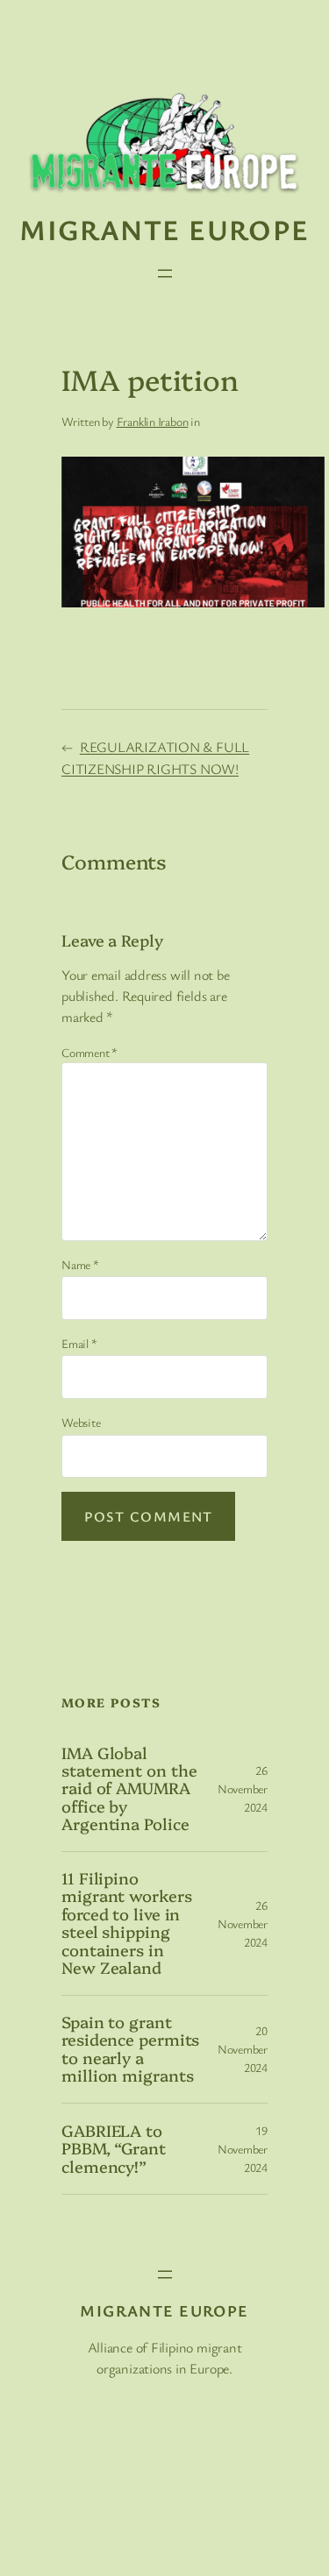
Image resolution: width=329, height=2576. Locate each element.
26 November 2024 (243, 1788)
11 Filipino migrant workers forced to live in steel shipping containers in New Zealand (127, 1923)
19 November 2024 (243, 2149)
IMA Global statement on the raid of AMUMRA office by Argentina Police (129, 1789)
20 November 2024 (243, 2049)
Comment (89, 1052)
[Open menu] (165, 273)
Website (81, 1422)
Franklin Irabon (153, 421)
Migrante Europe (164, 229)
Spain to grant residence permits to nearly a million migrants (130, 2049)
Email (79, 1343)
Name (80, 1264)
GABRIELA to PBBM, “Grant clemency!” (114, 2149)
